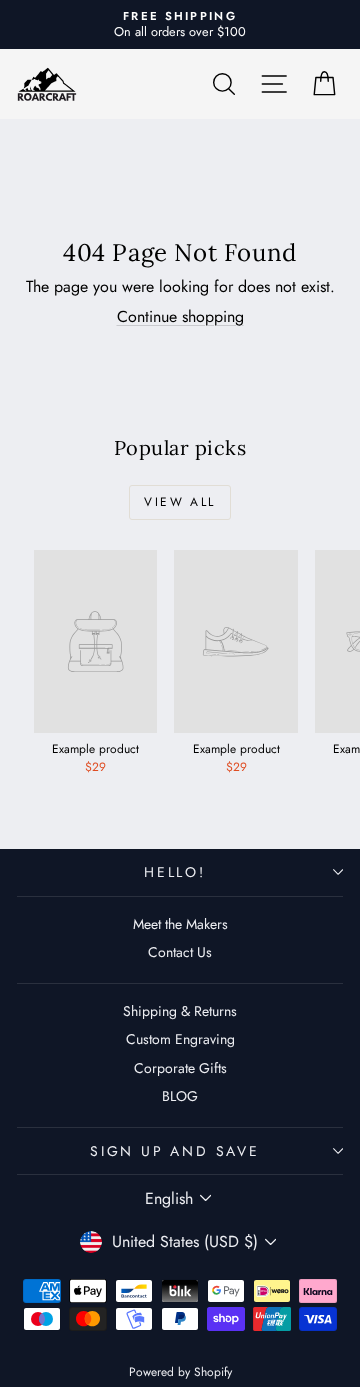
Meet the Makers (180, 924)
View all (179, 502)
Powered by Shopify (180, 1372)
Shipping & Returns (180, 1011)
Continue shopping (180, 316)
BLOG (180, 1096)
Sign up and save (175, 1151)
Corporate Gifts (180, 1068)
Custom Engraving (180, 1039)
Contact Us (180, 952)
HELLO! (175, 872)
